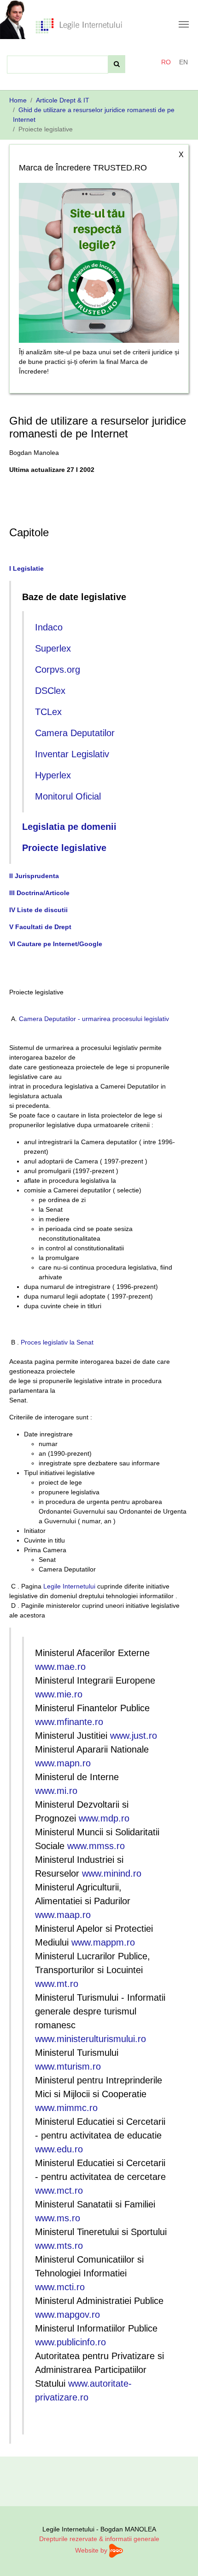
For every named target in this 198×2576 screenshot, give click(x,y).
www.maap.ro (63, 1915)
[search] (117, 64)
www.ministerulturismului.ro (90, 2039)
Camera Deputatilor (75, 733)
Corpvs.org (58, 670)
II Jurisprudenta (34, 876)
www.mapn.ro (63, 1763)
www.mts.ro (59, 2246)
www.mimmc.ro (66, 2108)
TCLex (48, 712)
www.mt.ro (57, 1984)
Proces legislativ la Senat (57, 1342)
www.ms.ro (58, 2218)
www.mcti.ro (60, 2287)
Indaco (49, 627)
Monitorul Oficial (68, 796)
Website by (92, 2550)
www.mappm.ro (103, 1942)
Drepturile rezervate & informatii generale (99, 2539)
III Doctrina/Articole (39, 893)
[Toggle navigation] (184, 24)
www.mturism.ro (68, 2066)
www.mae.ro (60, 1667)
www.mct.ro (59, 2190)
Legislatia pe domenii (69, 827)
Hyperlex (53, 775)
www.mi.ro (56, 1791)
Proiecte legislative (64, 848)
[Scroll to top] (179, 2557)
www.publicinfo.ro (70, 2342)
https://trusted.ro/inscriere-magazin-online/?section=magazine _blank (99, 260)
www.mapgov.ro (67, 2315)
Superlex (53, 648)
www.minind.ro (112, 1873)
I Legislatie (26, 568)
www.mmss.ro (96, 1846)
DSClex (50, 691)
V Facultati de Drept (40, 927)
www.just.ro (134, 1736)
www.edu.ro (59, 2149)
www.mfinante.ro (69, 1722)
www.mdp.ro (104, 1818)
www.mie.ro (59, 1694)
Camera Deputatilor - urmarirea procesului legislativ (94, 1019)
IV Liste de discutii (38, 910)
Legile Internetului (69, 1586)
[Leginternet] (79, 25)
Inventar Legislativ (72, 754)
